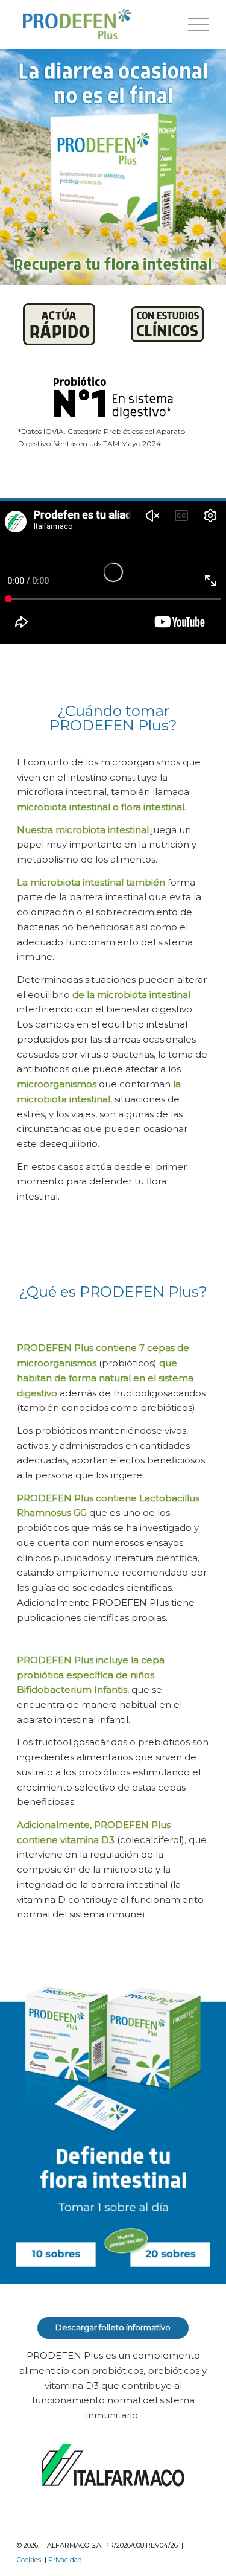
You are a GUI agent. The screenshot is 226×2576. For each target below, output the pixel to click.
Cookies (29, 2560)
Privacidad (65, 2560)
